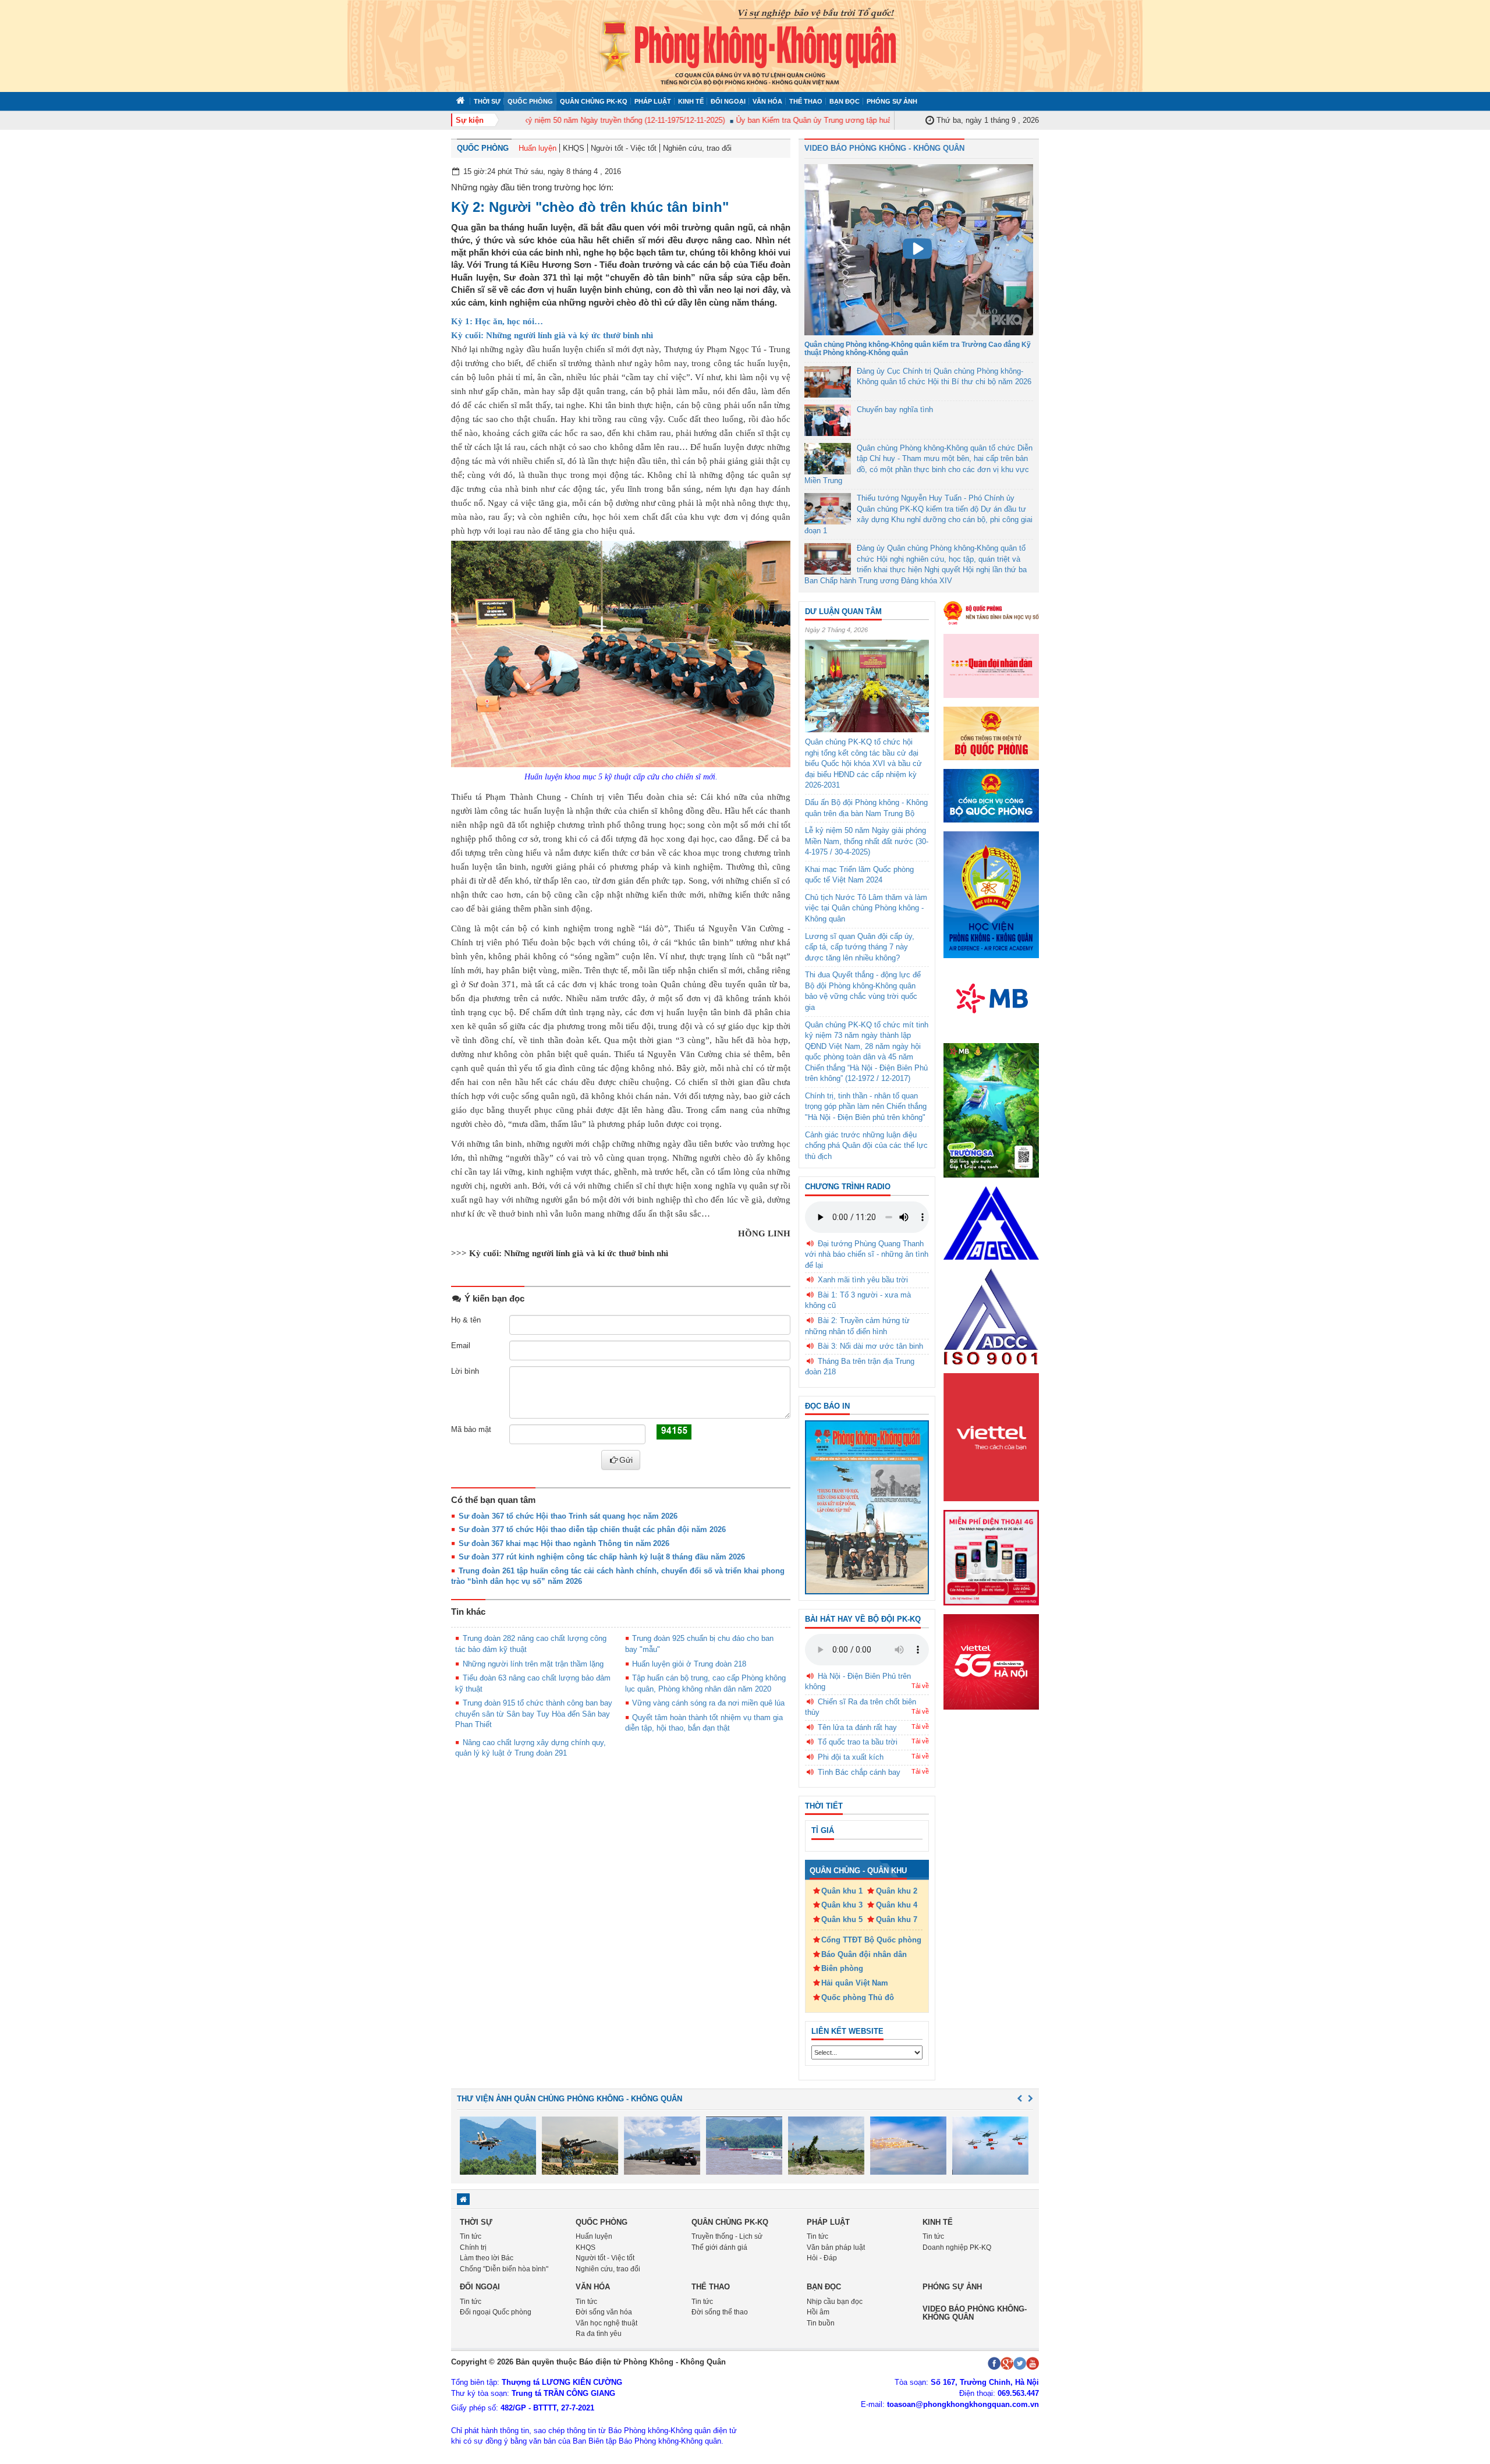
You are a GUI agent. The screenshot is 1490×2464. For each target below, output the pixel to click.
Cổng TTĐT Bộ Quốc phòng (871, 1940)
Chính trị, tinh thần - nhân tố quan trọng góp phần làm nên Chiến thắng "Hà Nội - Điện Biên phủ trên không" (866, 1107)
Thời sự (487, 101)
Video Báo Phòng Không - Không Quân (884, 148)
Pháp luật (653, 101)
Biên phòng (842, 1968)
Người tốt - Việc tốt (624, 148)
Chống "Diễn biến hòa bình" (504, 2269)
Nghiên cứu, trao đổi (697, 148)
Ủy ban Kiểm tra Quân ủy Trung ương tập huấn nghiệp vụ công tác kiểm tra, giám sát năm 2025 (859, 120)
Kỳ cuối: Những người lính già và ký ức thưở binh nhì (552, 335)
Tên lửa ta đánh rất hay (857, 1727)
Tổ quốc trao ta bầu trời (858, 1742)
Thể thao (806, 101)
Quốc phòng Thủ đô (858, 1997)
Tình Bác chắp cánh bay (859, 1772)
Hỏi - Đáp (822, 2258)
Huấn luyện (538, 148)
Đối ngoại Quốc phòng (496, 2312)
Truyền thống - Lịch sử (727, 2236)
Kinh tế (691, 101)
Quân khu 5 (842, 1919)
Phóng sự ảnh (892, 101)
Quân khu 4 (897, 1905)
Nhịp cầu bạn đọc (835, 2302)
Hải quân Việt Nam (855, 1983)
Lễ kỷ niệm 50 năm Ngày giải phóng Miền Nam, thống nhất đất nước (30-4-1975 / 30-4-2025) (867, 841)
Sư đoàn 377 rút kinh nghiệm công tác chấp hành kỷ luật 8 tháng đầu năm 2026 (602, 1557)
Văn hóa (767, 101)
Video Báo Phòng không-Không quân (975, 2313)
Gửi (626, 1460)
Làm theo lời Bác (487, 2258)
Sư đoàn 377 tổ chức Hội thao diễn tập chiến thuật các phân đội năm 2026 (592, 1529)
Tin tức (471, 2236)
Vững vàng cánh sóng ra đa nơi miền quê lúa (708, 1703)
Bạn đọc (845, 101)
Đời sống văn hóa (604, 2312)
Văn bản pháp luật (836, 2247)
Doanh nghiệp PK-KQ (957, 2247)
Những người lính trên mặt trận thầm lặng (533, 1664)
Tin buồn (821, 2323)
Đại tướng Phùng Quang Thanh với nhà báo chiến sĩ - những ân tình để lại (867, 1254)
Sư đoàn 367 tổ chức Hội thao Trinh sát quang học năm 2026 (568, 1516)
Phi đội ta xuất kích (851, 1757)
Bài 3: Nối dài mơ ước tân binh (870, 1346)
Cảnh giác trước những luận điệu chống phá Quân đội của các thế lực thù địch (866, 1146)
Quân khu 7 (897, 1919)
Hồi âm (818, 2312)
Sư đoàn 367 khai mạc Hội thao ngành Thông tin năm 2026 (564, 1543)
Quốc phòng (530, 101)
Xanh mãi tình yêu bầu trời (863, 1280)
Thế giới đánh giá (719, 2247)
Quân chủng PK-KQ (594, 101)
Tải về (920, 1686)
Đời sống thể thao (720, 2312)
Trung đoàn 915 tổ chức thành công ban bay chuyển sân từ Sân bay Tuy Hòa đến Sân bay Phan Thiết (534, 1714)
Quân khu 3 (842, 1905)
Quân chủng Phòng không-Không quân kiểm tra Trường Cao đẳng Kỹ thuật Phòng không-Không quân (918, 348)
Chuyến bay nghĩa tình (895, 410)
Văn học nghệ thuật (606, 2323)
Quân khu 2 (897, 1891)
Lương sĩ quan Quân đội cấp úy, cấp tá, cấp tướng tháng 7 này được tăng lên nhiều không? (860, 947)
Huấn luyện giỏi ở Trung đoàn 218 (689, 1664)
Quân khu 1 (842, 1891)
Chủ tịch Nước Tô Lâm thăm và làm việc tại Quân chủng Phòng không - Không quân (866, 908)
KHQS (574, 148)
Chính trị (473, 2247)
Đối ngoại (728, 101)
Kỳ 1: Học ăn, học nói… (497, 321)
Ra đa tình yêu (599, 2334)
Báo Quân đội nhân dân (864, 1954)
